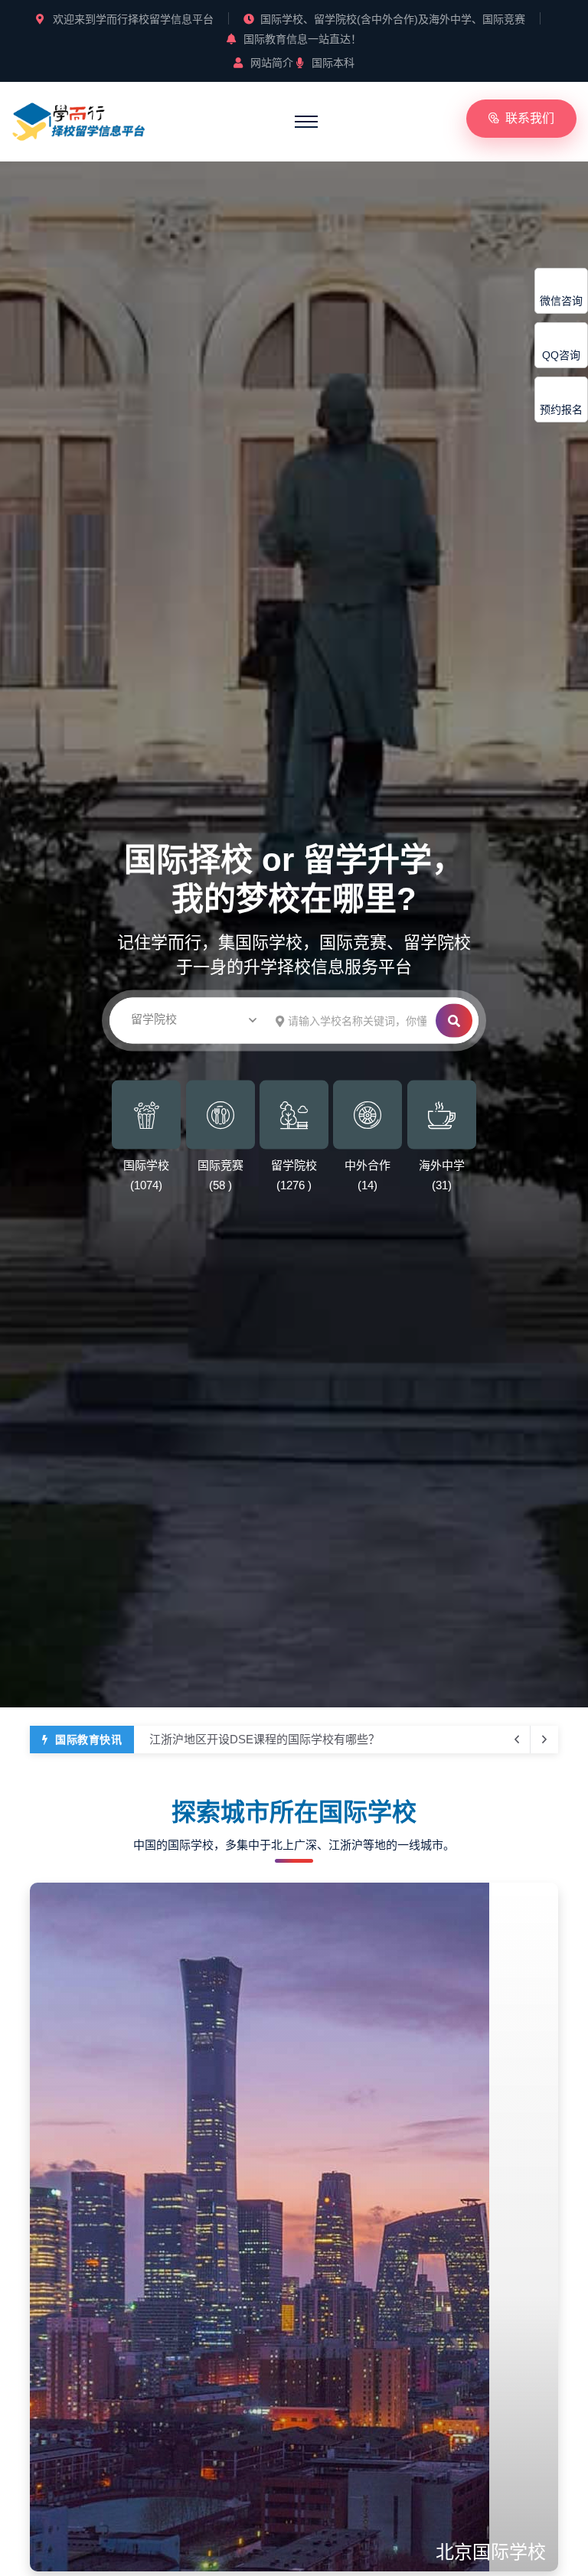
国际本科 (333, 63)
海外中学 (442, 1165)
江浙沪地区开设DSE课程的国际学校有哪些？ (265, 1731)
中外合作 (367, 1165)
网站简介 (272, 63)
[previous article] (544, 1740)
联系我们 (530, 118)
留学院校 (294, 1165)
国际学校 (146, 1165)
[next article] (517, 1740)
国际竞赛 (220, 1165)
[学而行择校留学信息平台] (79, 119)
